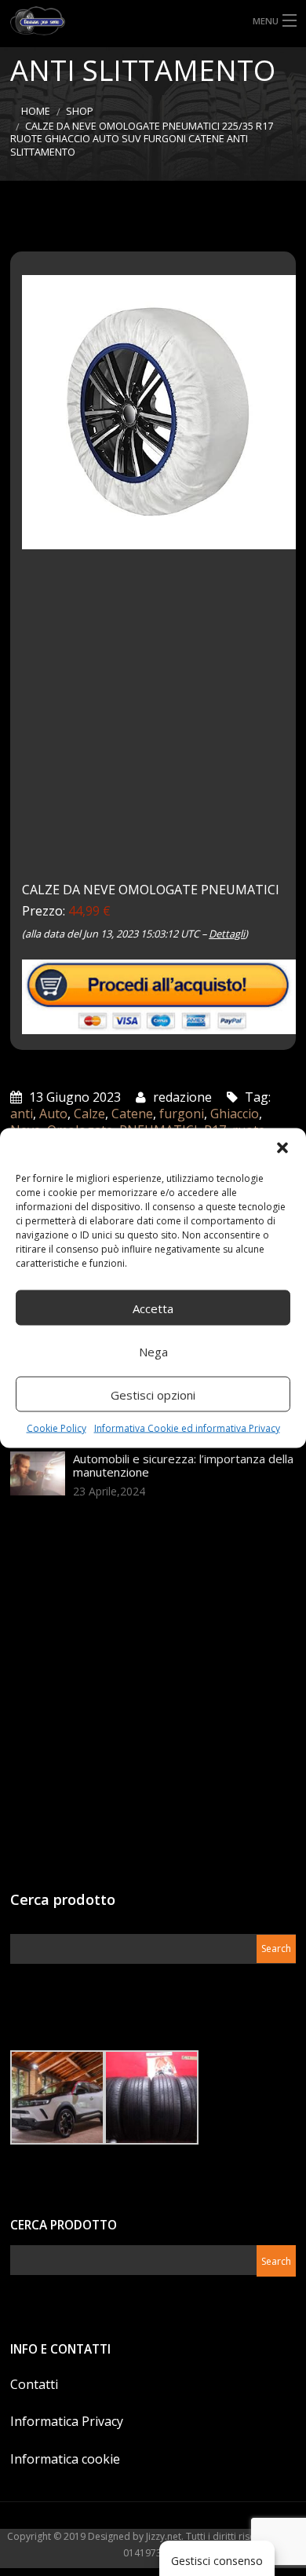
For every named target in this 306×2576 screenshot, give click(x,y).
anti (22, 1114)
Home (36, 111)
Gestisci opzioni (153, 1394)
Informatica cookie (65, 2459)
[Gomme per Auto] (153, 21)
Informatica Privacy (67, 2421)
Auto (53, 1114)
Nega (153, 1351)
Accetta (153, 1308)
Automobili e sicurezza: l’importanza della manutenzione (183, 1465)
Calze (89, 1114)
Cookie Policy (56, 1428)
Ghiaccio (235, 1114)
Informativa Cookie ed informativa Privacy (187, 1428)
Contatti (34, 2384)
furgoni (182, 1114)
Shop (80, 111)
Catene (132, 1114)
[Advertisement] (153, 726)
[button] (282, 1148)
